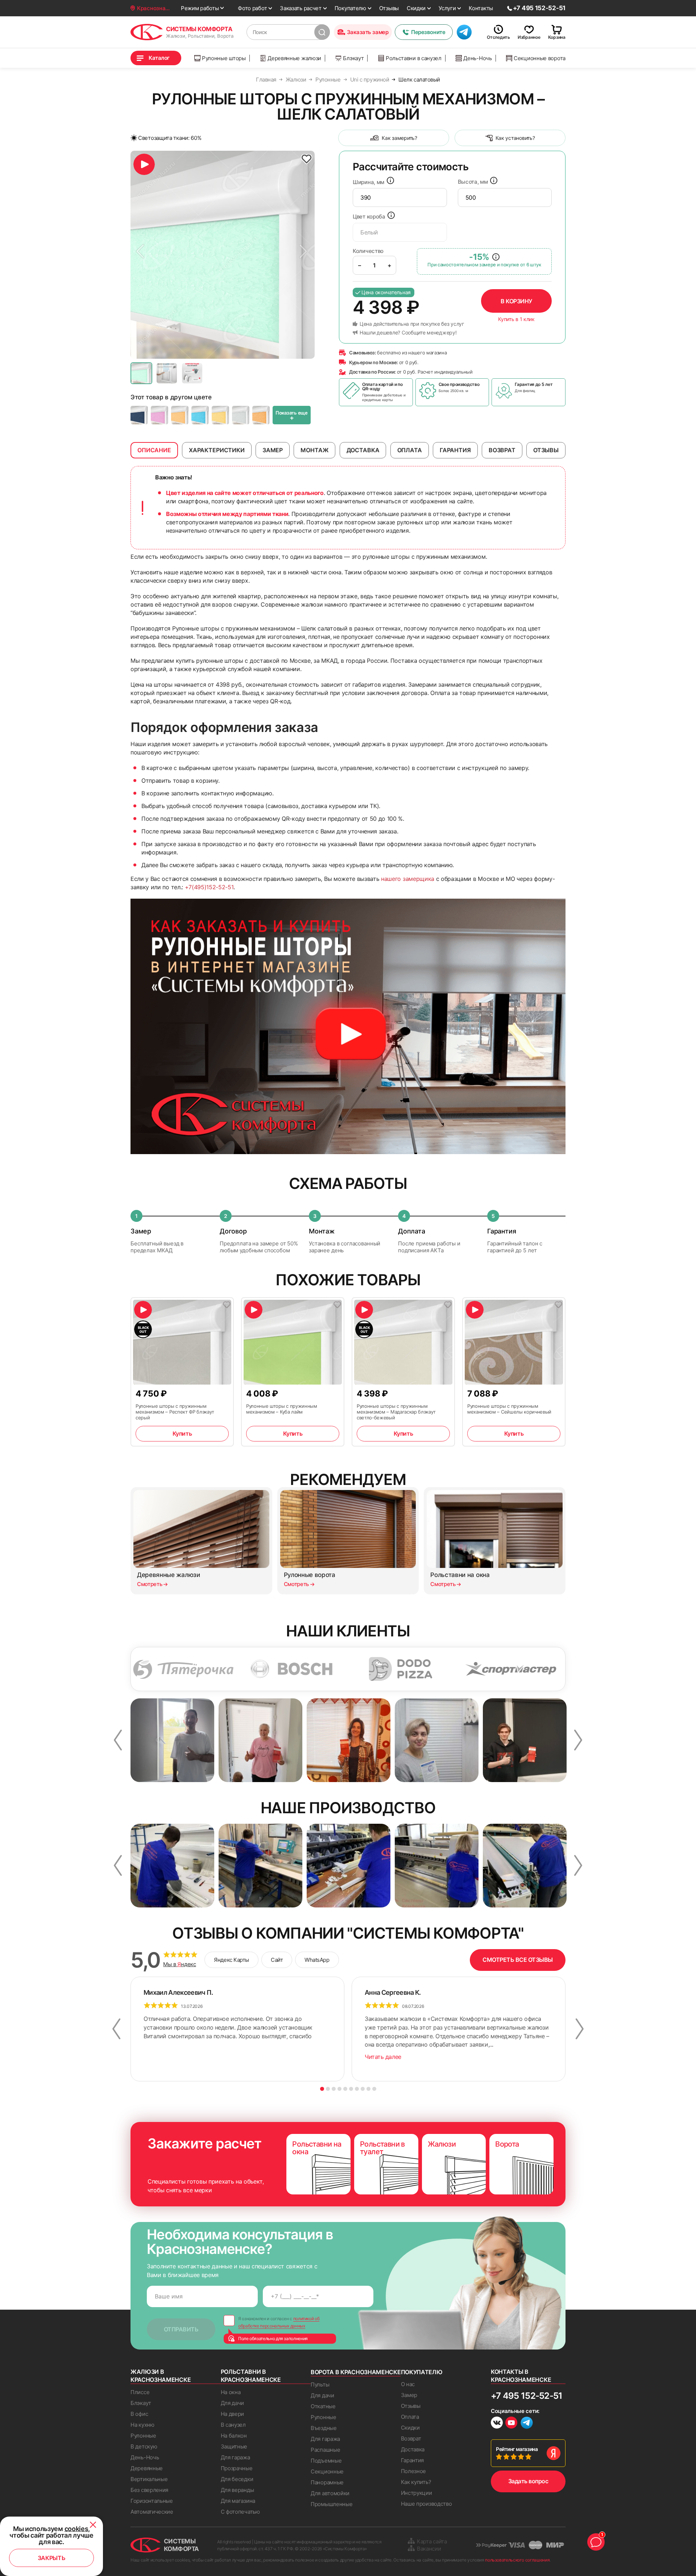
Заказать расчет (301, 8)
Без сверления (149, 2490)
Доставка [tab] (363, 450)
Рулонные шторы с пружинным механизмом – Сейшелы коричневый (509, 1409)
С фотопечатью (240, 2512)
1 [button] (322, 2089)
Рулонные (143, 2436)
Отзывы (389, 8)
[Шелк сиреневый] (159, 415)
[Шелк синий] (139, 415)
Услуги (447, 8)
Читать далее (383, 2057)
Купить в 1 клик (516, 319)
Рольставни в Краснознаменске (251, 2376)
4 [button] (339, 2089)
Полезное (414, 2471)
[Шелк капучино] (261, 415)
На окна (231, 2392)
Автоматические (152, 2512)
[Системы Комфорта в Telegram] (527, 2423)
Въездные (324, 2428)
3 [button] (334, 2089)
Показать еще (292, 416)
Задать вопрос (528, 2481)
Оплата (410, 2417)
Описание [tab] (154, 450)
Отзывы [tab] (546, 450)
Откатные (323, 2406)
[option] (223, 255)
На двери (233, 2414)
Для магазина (238, 2501)
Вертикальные (149, 2479)
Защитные (234, 2446)
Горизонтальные (152, 2501)
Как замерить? (399, 138)
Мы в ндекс (180, 1964)
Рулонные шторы (224, 58)
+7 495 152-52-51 (527, 2396)
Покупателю (350, 8)
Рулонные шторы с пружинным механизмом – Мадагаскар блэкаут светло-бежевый (396, 1412)
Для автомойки (330, 2493)
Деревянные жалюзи (294, 58)
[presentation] (400, 197)
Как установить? (515, 138)
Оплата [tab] (410, 450)
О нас (408, 2384)
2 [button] (328, 2089)
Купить (182, 1433)
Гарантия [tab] (455, 450)
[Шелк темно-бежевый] (180, 415)
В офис (139, 2414)
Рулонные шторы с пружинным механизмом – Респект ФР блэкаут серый (175, 1412)
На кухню (142, 2425)
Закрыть (52, 2558)
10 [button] (374, 2089)
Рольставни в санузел (414, 58)
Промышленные (332, 2504)
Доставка (413, 2449)
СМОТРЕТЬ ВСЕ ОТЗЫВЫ (518, 1960)
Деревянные (147, 2468)
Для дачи (233, 2403)
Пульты (320, 2384)
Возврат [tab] (502, 450)
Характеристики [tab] (217, 450)
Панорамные (327, 2482)
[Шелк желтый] (220, 415)
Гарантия (413, 2460)
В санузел (233, 2425)
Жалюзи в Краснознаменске (161, 2376)
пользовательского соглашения (517, 2560)
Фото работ (252, 8)
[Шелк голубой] (200, 415)
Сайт (277, 1960)
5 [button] (345, 2089)
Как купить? (416, 2482)
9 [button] (368, 2089)
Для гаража (235, 2457)
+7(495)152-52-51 (209, 887)
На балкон (234, 2436)
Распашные (325, 2450)
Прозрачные (237, 2468)
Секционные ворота (540, 58)
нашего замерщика (408, 879)
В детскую (144, 2446)
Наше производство (426, 2504)
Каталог (159, 58)
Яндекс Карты (231, 1960)
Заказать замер (368, 32)
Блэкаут (353, 58)
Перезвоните (428, 32)
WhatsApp (317, 1960)
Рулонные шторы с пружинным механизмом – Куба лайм (282, 1409)
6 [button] (351, 2089)
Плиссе (140, 2392)
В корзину (516, 301)
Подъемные (326, 2461)
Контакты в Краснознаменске (521, 2376)
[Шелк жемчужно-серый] (241, 415)
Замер (409, 2395)
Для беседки (237, 2479)
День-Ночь (477, 58)
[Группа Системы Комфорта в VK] (497, 2424)
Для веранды (237, 2490)
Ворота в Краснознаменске (356, 2372)
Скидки (416, 8)
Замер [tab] (273, 450)
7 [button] (357, 2089)
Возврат (411, 2438)
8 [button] (363, 2089)
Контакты (481, 8)
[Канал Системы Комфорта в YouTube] (511, 2424)
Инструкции (417, 2493)
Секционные (327, 2471)
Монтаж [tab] (314, 450)
